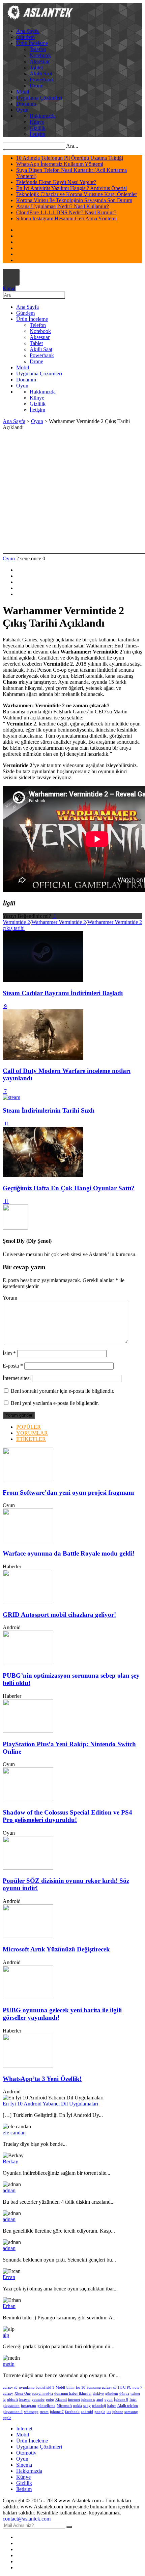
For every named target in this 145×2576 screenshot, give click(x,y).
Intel (133, 2400)
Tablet (36, 67)
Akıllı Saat (41, 73)
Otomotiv (26, 2453)
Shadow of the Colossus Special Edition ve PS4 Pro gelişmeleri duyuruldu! (67, 1816)
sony (87, 2406)
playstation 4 (13, 2412)
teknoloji (99, 2406)
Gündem (25, 37)
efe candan (14, 2133)
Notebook (40, 55)
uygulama (27, 2387)
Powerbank (42, 80)
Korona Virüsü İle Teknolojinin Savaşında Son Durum (74, 200)
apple (7, 2418)
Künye (37, 122)
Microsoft (64, 2406)
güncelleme (46, 2406)
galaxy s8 (10, 2387)
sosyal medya (42, 2394)
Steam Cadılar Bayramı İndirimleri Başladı (63, 993)
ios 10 (81, 2387)
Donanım (26, 104)
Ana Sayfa (27, 31)
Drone (36, 86)
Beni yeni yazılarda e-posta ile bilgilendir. (55, 1403)
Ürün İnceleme (32, 43)
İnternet (24, 2429)
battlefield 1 (45, 2387)
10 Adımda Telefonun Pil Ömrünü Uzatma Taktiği (70, 158)
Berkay (10, 2161)
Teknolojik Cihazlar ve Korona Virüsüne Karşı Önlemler (77, 194)
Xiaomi (61, 2400)
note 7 (137, 2387)
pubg (50, 2400)
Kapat (9, 288)
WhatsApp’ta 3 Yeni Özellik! (42, 2079)
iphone (118, 2412)
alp (6, 2335)
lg (4, 2400)
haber (112, 2406)
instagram (28, 2406)
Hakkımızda (43, 116)
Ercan (9, 2277)
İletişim (37, 134)
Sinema (24, 2465)
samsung (131, 2412)
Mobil (23, 92)
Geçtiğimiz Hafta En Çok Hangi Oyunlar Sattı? (69, 1188)
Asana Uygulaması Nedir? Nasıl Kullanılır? (63, 206)
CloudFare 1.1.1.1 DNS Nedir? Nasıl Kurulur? (66, 212)
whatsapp (31, 2412)
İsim (9, 1353)
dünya (124, 2394)
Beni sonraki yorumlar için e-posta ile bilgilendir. (63, 1391)
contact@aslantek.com (27, 2519)
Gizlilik (38, 128)
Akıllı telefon (128, 2406)
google (100, 2412)
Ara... (72, 146)
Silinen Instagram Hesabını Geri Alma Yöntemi (66, 218)
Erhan (9, 2306)
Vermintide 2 (16, 922)
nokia (78, 2406)
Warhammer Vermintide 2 (59, 922)
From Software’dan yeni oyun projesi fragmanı (68, 1492)
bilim (70, 2387)
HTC (122, 2387)
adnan (9, 2190)
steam (44, 2412)
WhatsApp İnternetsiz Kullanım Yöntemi (60, 164)
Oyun (22, 110)
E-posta (13, 1366)
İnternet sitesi (17, 1378)
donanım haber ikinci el (73, 2394)
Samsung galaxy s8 (102, 2387)
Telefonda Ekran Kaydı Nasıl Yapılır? (56, 182)
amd (100, 2400)
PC (129, 2387)
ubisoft (12, 2400)
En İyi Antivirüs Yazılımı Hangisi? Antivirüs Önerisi (71, 188)
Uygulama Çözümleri (39, 98)
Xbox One (23, 2394)
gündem (112, 2394)
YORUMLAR (32, 1433)
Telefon (38, 49)
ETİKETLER (31, 1439)
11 (6, 1124)
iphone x (88, 2400)
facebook (72, 2412)
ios (109, 2412)
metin (9, 2364)
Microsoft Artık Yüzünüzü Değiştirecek (56, 1949)
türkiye (98, 2394)
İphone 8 (121, 2400)
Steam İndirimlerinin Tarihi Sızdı (49, 1110)
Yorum (10, 1298)
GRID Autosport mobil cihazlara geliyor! (59, 1615)
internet (74, 2400)
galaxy (8, 2394)
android (87, 2412)
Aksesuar (40, 61)
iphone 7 (57, 2412)
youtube (38, 2400)
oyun (109, 2400)
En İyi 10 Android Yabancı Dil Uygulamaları (50, 2104)
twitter (135, 2394)
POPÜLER (28, 1427)
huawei (25, 2400)
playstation (11, 2406)
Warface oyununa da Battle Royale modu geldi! (69, 1553)
